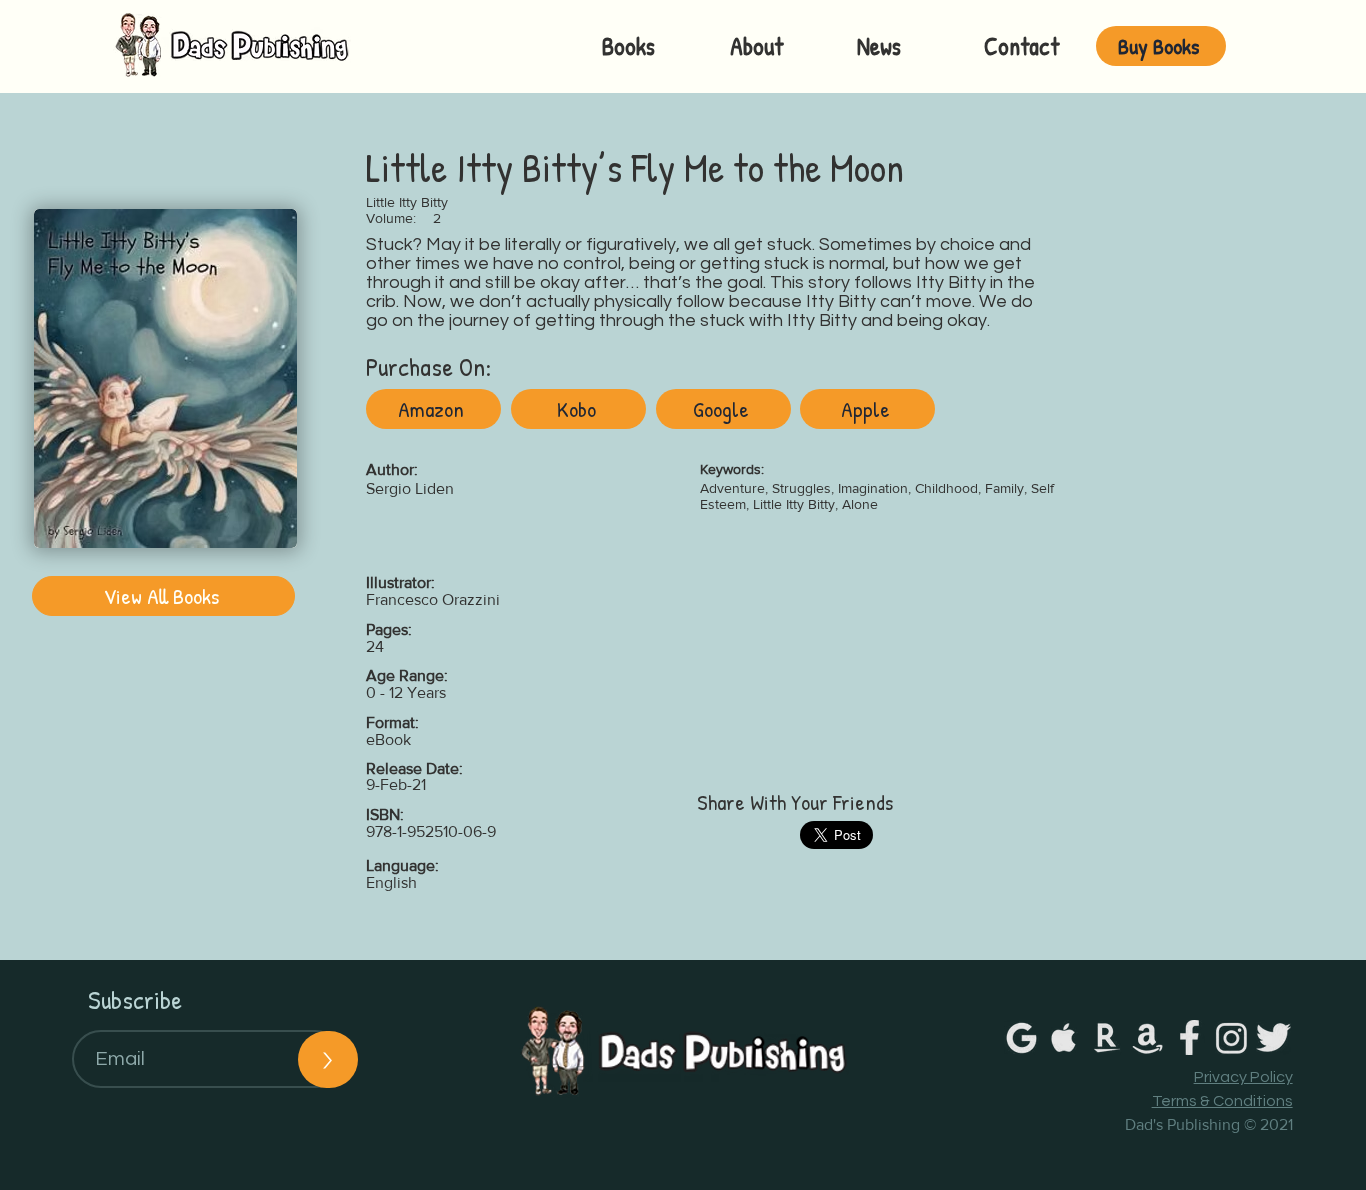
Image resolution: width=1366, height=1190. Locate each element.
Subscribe (135, 1000)
